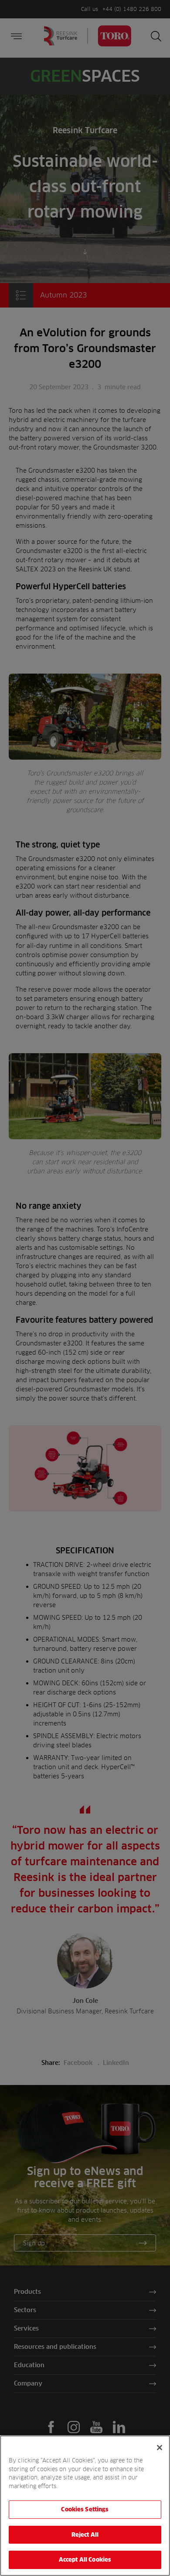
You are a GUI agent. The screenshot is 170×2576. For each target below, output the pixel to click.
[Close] (160, 2448)
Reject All (85, 2535)
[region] (85, 2506)
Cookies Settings (85, 2509)
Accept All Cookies (85, 2559)
